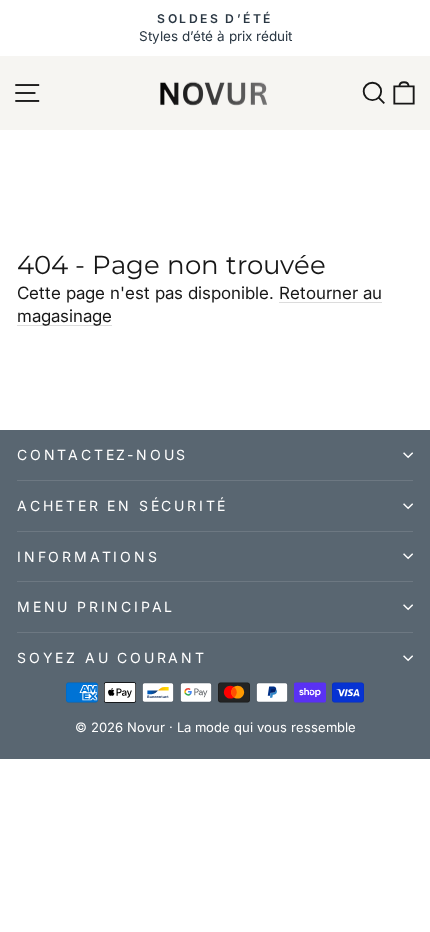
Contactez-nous (102, 454)
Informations (88, 556)
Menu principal (96, 606)
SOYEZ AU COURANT (112, 657)
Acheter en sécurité (122, 505)
